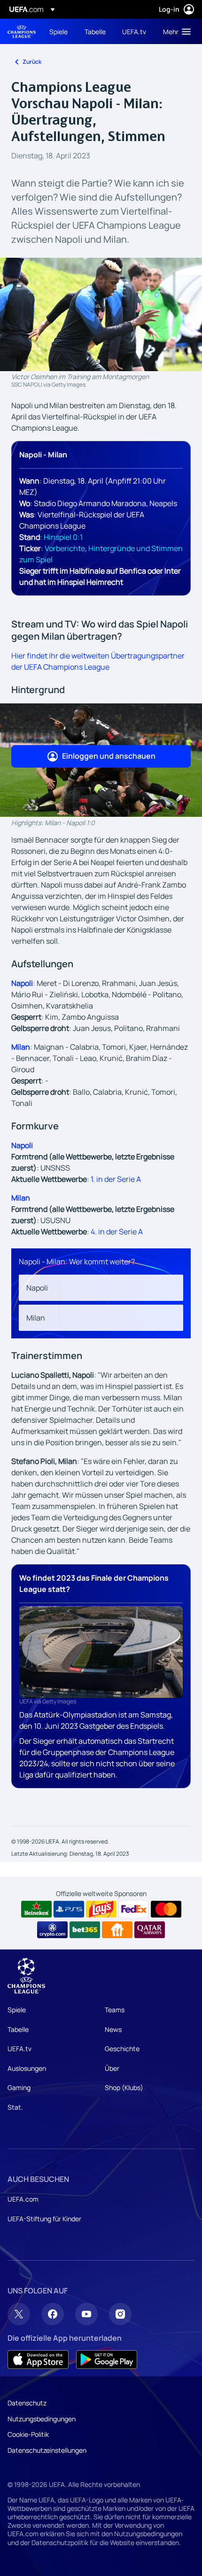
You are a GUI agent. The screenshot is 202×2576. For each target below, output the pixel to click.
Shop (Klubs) (124, 2087)
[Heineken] (36, 1909)
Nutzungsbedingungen (42, 2419)
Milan (21, 1047)
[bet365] (85, 1930)
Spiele (17, 2010)
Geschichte (122, 2049)
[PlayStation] (69, 1909)
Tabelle (18, 2029)
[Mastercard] (166, 1909)
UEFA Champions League (22, 32)
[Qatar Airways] (150, 1930)
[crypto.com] (52, 1930)
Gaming (19, 2087)
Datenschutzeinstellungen (47, 2450)
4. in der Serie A (117, 1232)
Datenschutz (27, 2403)
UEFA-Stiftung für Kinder (44, 2219)
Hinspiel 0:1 (63, 537)
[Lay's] (101, 1909)
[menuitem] (59, 31)
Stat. (15, 2107)
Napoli (22, 983)
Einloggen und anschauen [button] (109, 756)
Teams (115, 2010)
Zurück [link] (32, 62)
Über (112, 2068)
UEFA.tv (19, 2049)
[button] (175, 31)
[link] (58, 31)
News (113, 2029)
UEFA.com (23, 2199)
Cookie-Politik (28, 2434)
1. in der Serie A (116, 1179)
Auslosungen (27, 2068)
